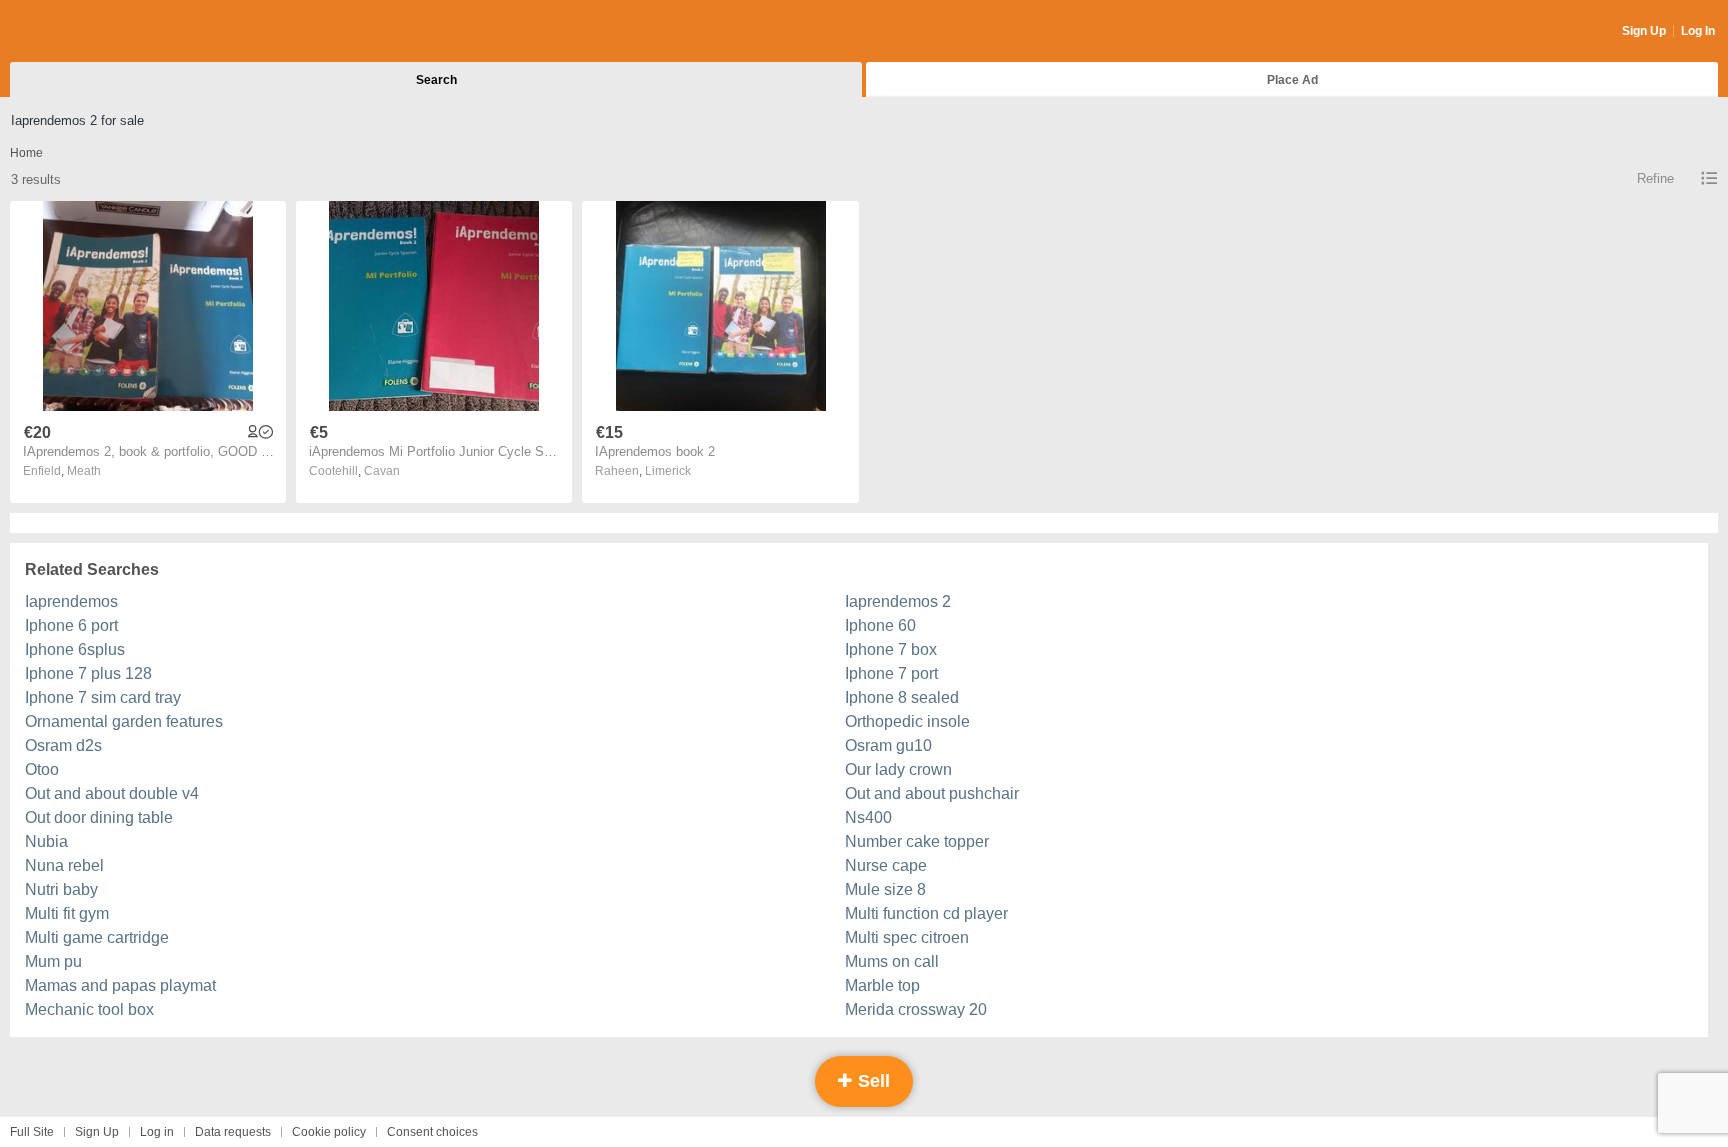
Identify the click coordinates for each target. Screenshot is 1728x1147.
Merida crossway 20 (916, 1009)
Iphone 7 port (891, 673)
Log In (1698, 31)
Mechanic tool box (89, 1009)
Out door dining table (99, 817)
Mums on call (892, 961)
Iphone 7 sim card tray (103, 697)
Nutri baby (61, 889)
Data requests (233, 1132)
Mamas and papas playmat (120, 985)
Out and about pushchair (932, 793)
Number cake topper (917, 841)
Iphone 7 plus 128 (88, 673)
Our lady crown (898, 769)
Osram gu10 (888, 745)
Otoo (42, 769)
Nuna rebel (64, 865)
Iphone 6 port (71, 625)
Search (436, 80)
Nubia (46, 841)
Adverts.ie (88, 32)
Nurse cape (886, 865)
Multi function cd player (926, 913)
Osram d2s (63, 745)
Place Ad (1292, 80)
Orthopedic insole (907, 721)
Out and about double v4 (112, 793)
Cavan (382, 471)
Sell (871, 1081)
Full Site (32, 1132)
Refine (1655, 178)
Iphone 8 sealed (902, 697)
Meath (84, 471)
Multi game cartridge (97, 937)
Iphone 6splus (75, 649)
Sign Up (1644, 31)
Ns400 (868, 817)
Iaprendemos (71, 601)
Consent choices (432, 1132)
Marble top (882, 985)
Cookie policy (329, 1132)
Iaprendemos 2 (898, 601)
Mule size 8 (885, 889)
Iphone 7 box (891, 649)
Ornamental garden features (124, 721)
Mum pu (53, 961)
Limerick (668, 471)
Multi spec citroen (907, 937)
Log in (157, 1132)
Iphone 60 (880, 625)
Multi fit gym (67, 913)
